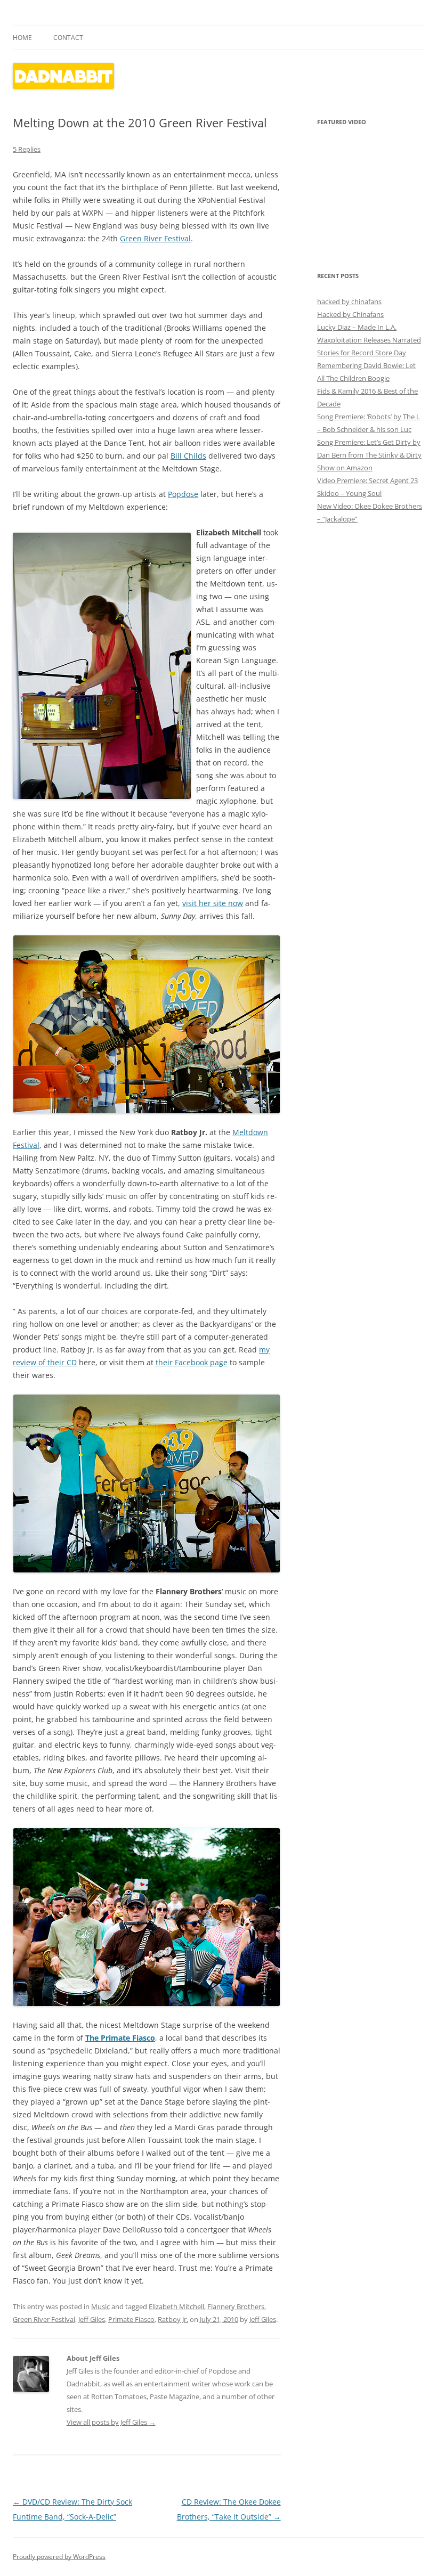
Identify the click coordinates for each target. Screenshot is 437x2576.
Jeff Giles (92, 2319)
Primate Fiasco (131, 2319)
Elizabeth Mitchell (176, 2306)
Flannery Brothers (236, 2306)
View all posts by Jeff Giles (111, 2422)
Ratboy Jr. (173, 2319)
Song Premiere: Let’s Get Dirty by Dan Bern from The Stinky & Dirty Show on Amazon (369, 455)
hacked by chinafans (349, 301)
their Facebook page (192, 1362)
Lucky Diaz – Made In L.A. (357, 327)
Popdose (183, 494)
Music (100, 2306)
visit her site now (213, 903)
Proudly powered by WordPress (59, 2557)
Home (22, 38)
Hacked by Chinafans (350, 314)
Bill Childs (188, 456)
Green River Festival (155, 238)
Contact (68, 38)
